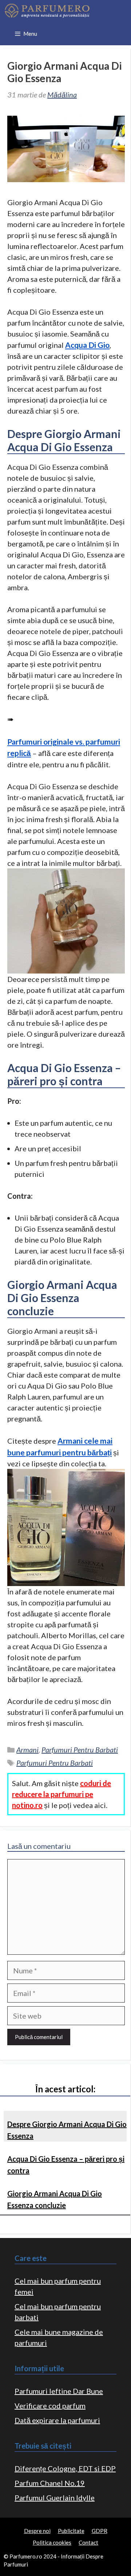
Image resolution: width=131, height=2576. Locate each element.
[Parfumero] (47, 11)
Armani (27, 1750)
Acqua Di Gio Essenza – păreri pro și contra (66, 2165)
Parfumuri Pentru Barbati (80, 1750)
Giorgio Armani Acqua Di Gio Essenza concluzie (55, 2199)
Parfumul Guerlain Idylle (55, 2498)
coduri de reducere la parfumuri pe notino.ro (61, 1794)
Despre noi (37, 2531)
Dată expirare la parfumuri (57, 2420)
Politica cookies (52, 2542)
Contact (88, 2542)
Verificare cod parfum (50, 2406)
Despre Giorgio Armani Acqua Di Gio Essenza (67, 2130)
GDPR (100, 2531)
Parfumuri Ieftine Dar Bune (59, 2391)
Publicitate (71, 2531)
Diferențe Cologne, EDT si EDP (65, 2468)
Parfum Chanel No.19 (50, 2483)
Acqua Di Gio (87, 345)
